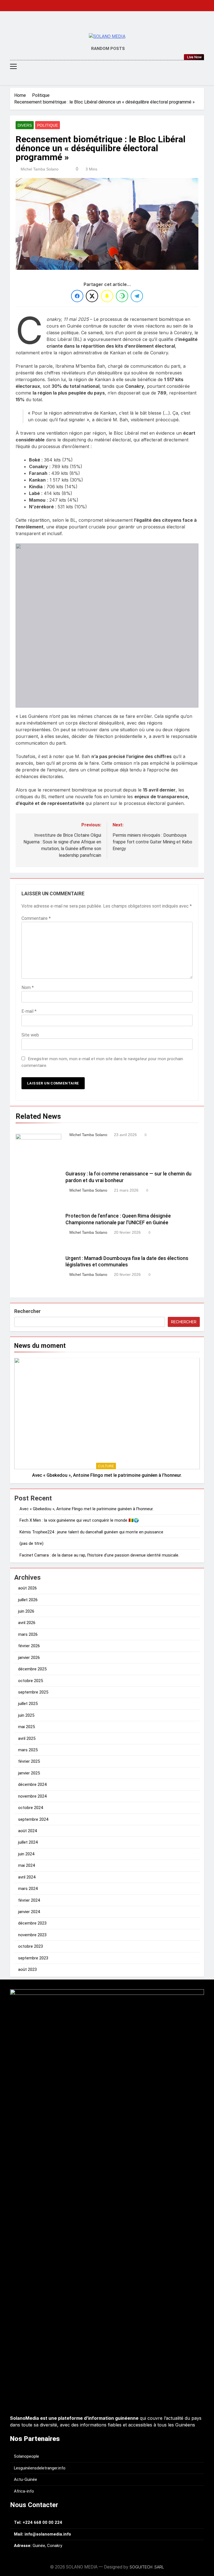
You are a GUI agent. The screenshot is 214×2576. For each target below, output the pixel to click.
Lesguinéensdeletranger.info (40, 2468)
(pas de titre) (31, 1543)
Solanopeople (26, 2456)
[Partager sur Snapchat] (107, 296)
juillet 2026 (28, 1600)
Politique (48, 125)
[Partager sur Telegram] (137, 296)
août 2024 (27, 1831)
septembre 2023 (33, 1958)
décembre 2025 (32, 1669)
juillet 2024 (28, 1842)
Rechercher (27, 1311)
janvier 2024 (29, 1912)
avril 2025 (27, 1738)
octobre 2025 (31, 1681)
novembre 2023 (32, 1935)
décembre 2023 (32, 1923)
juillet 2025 (28, 1704)
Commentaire (36, 918)
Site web (30, 1035)
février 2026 (29, 1646)
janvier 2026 (29, 1658)
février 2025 (29, 1761)
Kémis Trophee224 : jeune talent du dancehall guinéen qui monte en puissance (91, 1532)
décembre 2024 (32, 1784)
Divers (25, 125)
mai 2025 (26, 1727)
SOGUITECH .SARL (147, 2567)
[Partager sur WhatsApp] (122, 296)
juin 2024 (26, 1854)
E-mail (29, 1011)
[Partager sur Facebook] (77, 296)
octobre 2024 (31, 1808)
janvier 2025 (29, 1773)
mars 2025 (28, 1750)
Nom (28, 988)
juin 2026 (26, 1611)
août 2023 (27, 1969)
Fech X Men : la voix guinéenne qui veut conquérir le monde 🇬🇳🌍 (79, 1520)
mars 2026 (28, 1634)
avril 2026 (27, 1623)
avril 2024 (27, 1877)
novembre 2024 (32, 1796)
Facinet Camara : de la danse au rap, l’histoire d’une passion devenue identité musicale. (99, 1555)
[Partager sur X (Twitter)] (92, 296)
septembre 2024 (33, 1819)
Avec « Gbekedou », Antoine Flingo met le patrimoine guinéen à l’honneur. (107, 1475)
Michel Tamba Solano (40, 169)
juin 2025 (26, 1715)
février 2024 (29, 1900)
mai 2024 (26, 1865)
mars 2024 (28, 1889)
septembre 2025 (33, 1692)
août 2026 (27, 1588)
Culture (106, 1466)
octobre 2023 (31, 1946)
